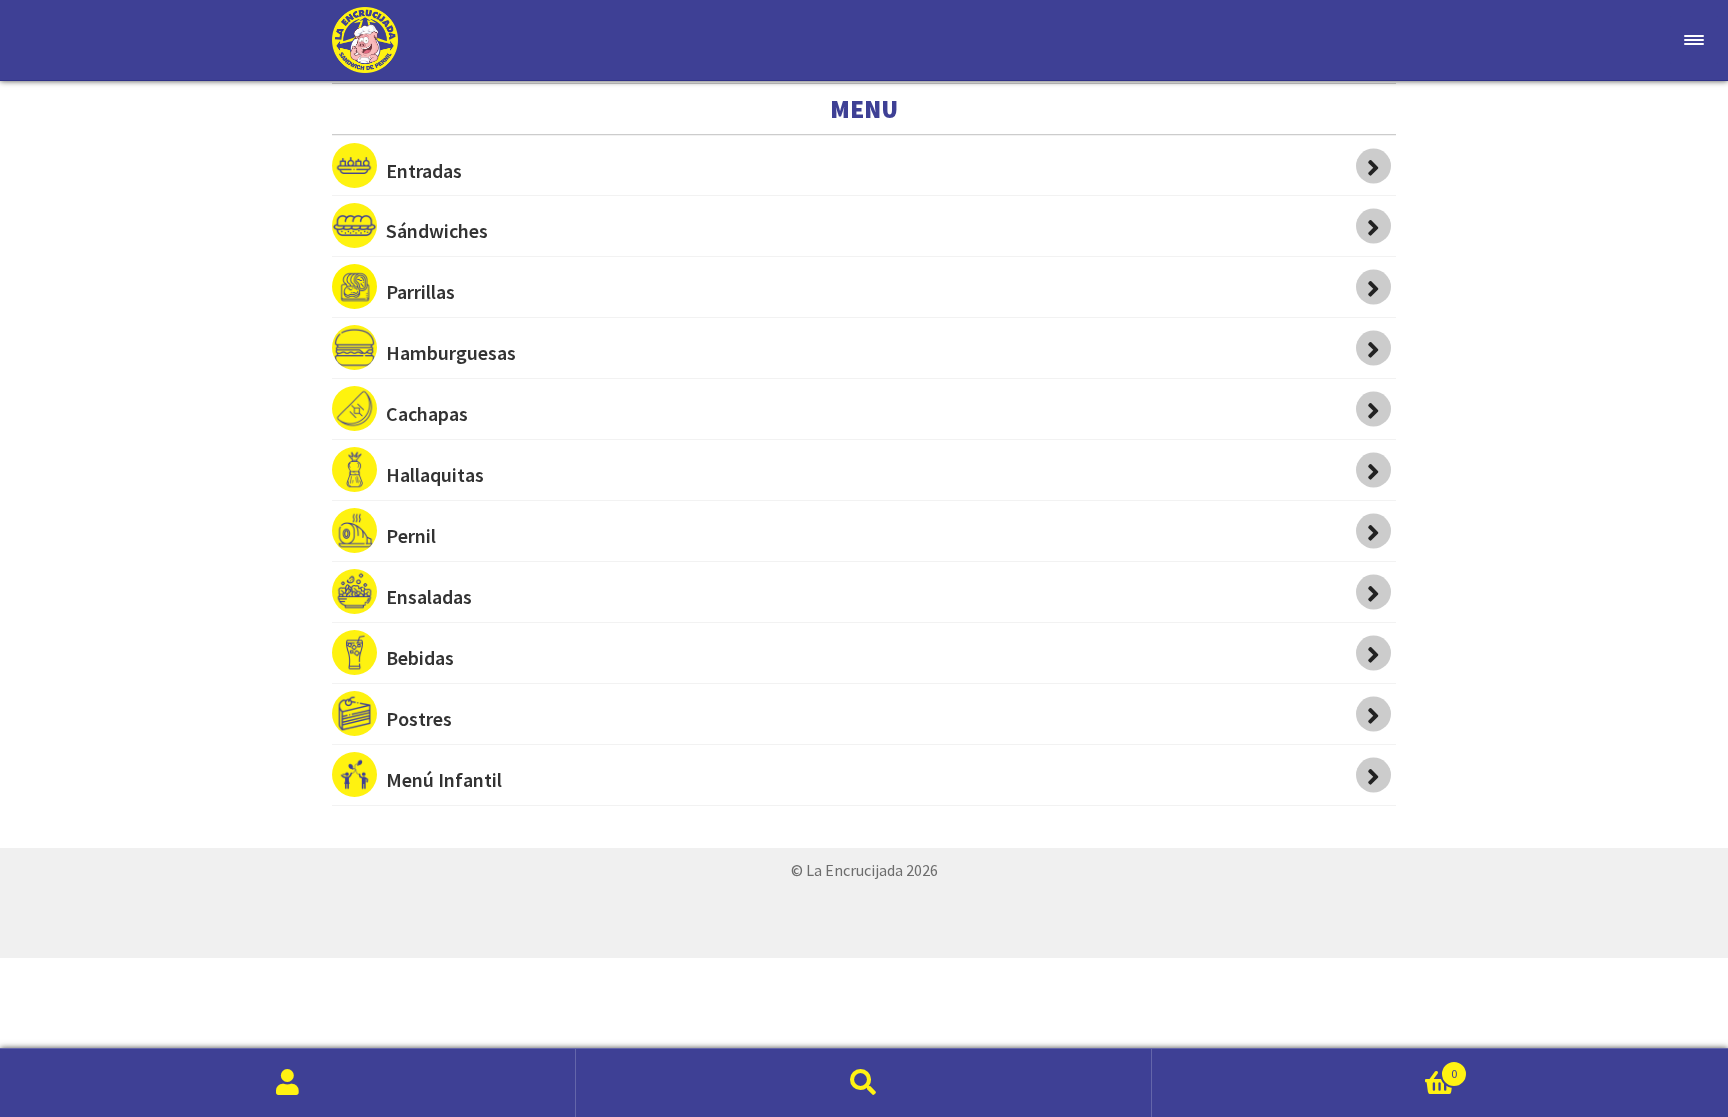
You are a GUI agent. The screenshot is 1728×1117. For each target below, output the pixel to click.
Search (864, 1083)
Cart (1304, 1066)
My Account (288, 1083)
